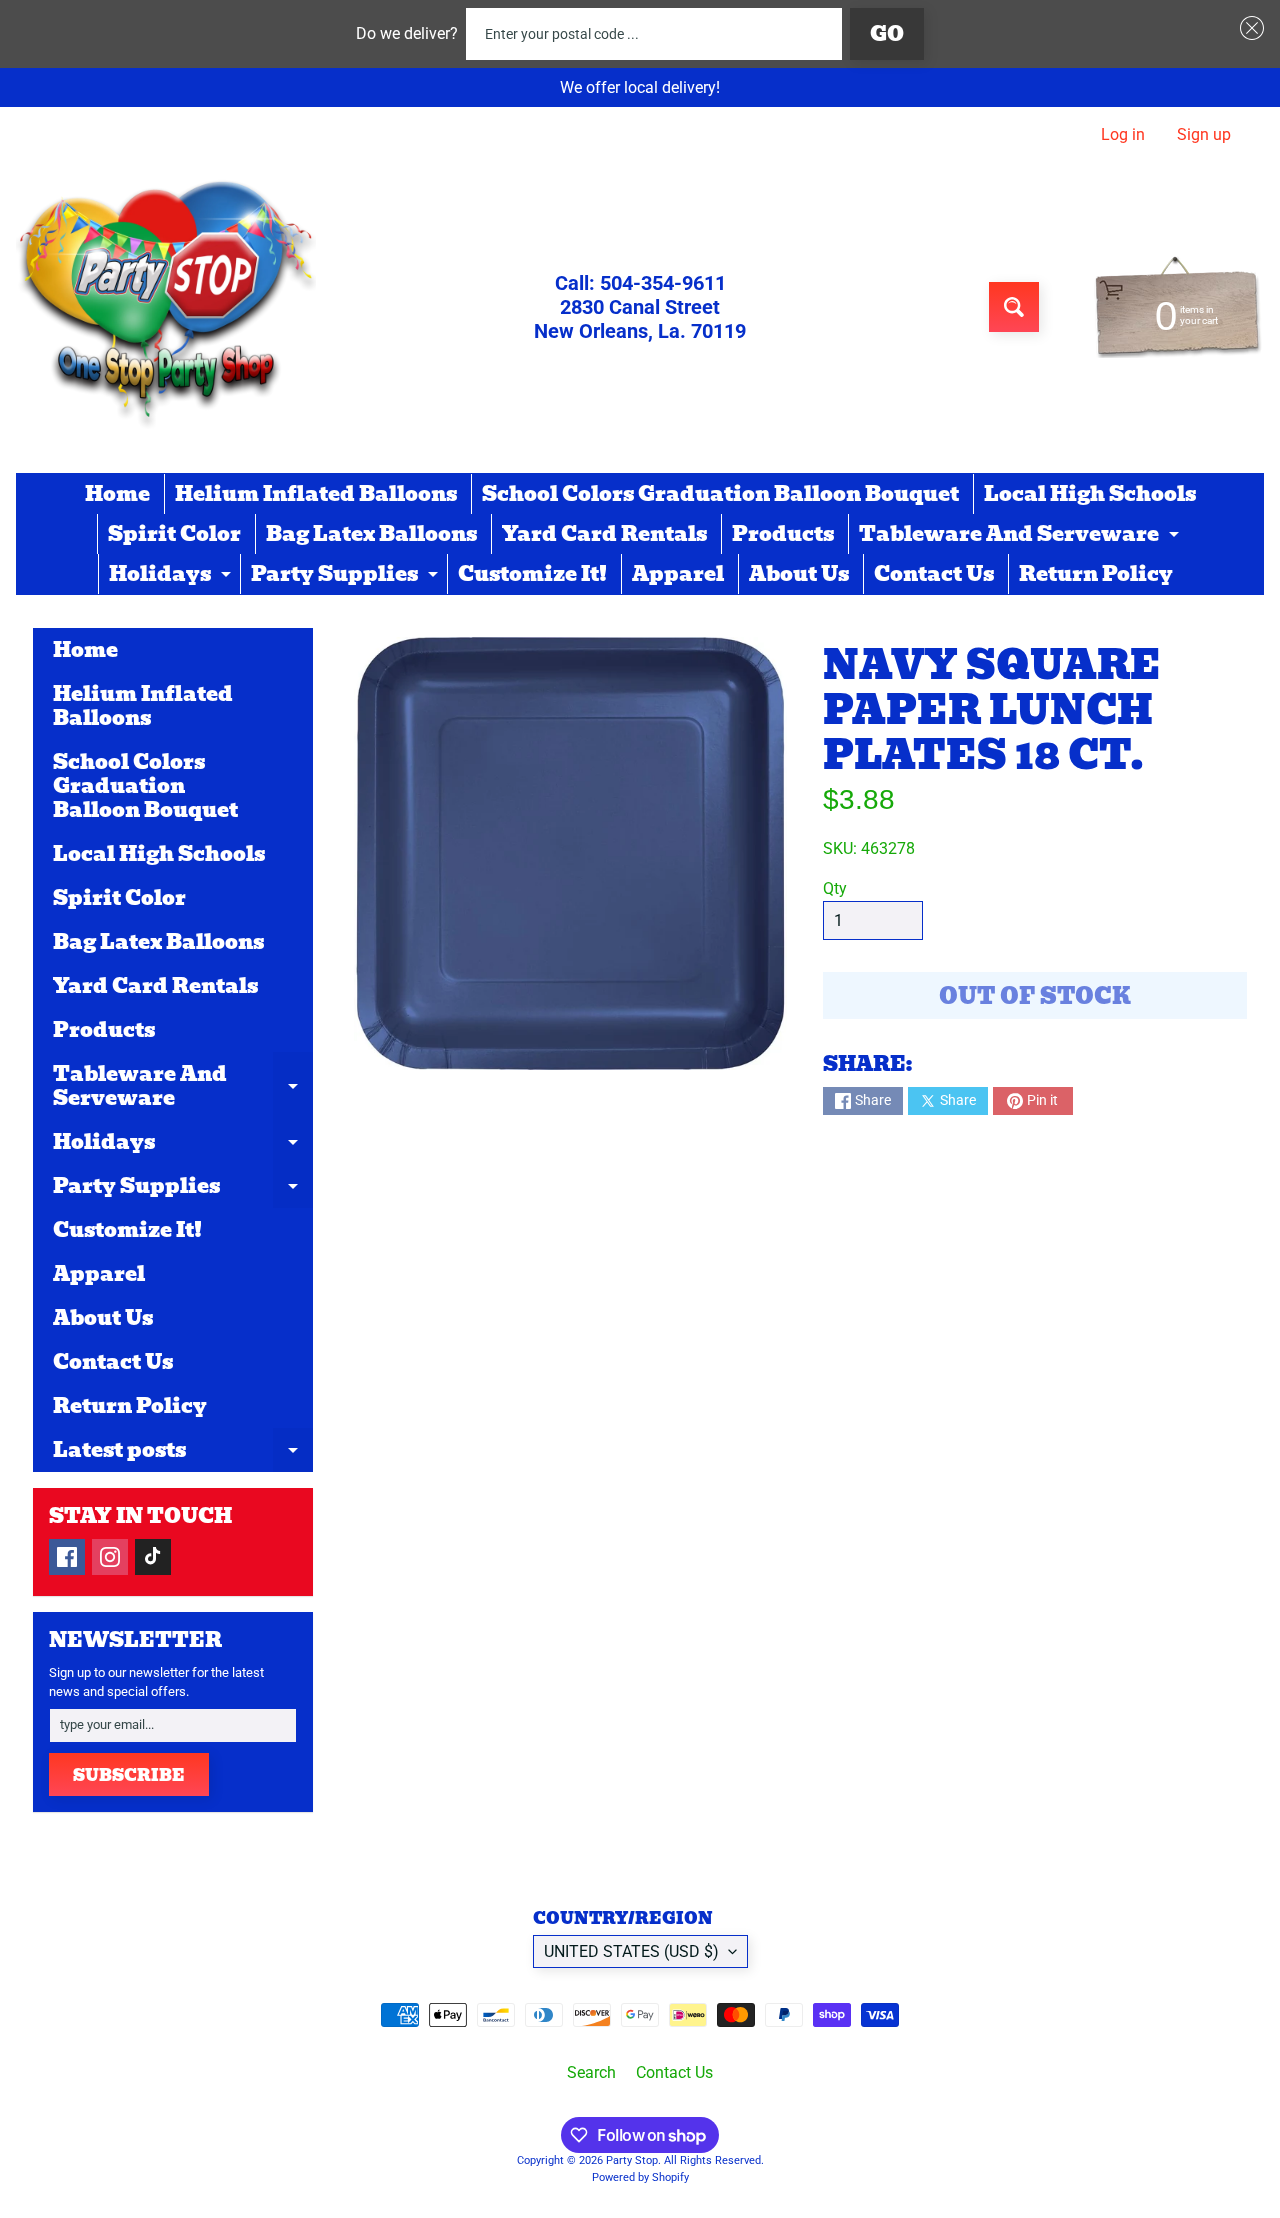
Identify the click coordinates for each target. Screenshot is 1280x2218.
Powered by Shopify (640, 2177)
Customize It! (532, 574)
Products (783, 534)
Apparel (678, 574)
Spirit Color (174, 534)
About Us (799, 574)
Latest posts (183, 1453)
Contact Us (934, 574)
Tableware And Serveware (1021, 536)
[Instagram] (110, 1557)
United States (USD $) (631, 1951)
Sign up (1204, 135)
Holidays (172, 576)
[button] (1248, 28)
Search (591, 2072)
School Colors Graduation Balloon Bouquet (720, 494)
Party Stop (632, 2160)
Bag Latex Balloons (371, 534)
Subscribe (129, 1775)
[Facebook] (67, 1557)
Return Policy (1096, 574)
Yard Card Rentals (604, 534)
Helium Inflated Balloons (316, 494)
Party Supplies (347, 576)
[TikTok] (153, 1557)
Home (117, 494)
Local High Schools (1090, 494)
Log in (1123, 135)
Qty (835, 888)
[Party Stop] (166, 307)
